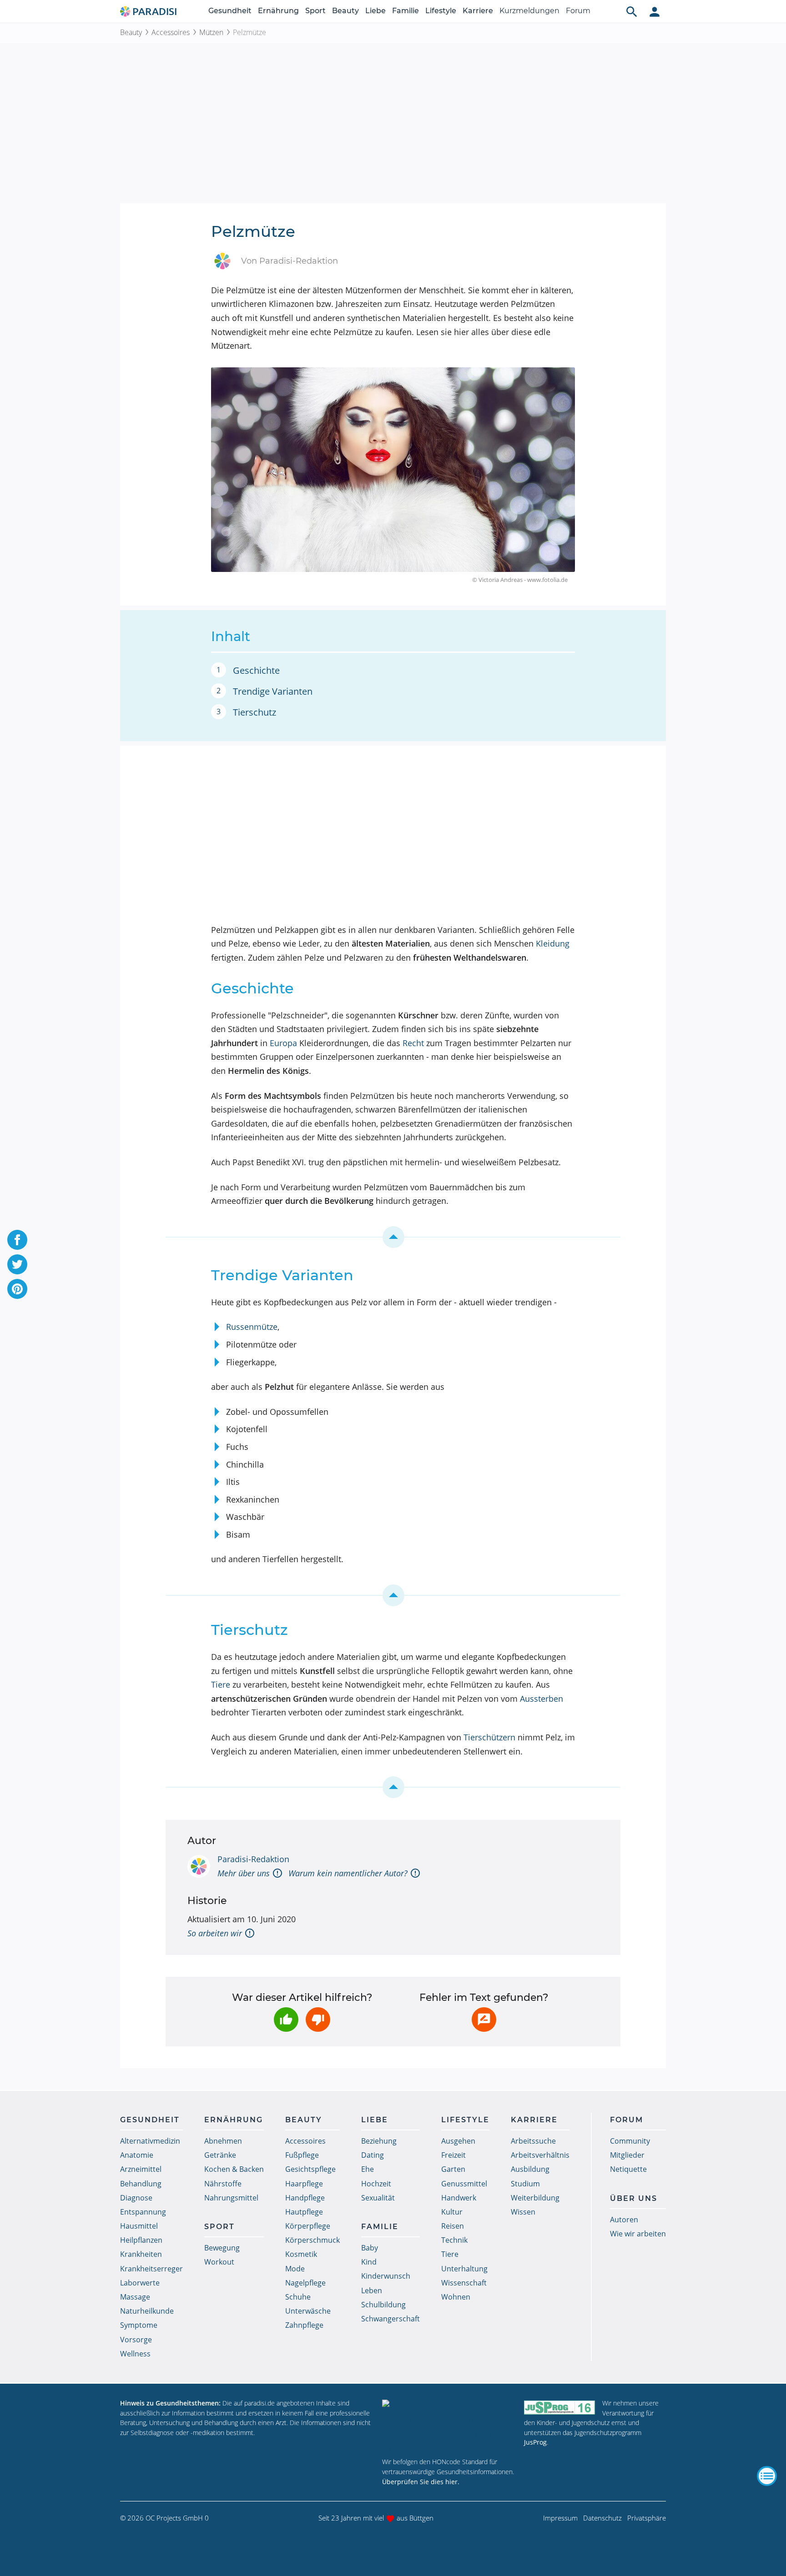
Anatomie (137, 2155)
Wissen (523, 2212)
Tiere (221, 1684)
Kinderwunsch (386, 2276)
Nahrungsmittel (231, 2198)
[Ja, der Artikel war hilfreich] (286, 2020)
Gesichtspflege (310, 2169)
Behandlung (141, 2184)
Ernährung (278, 11)
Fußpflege (302, 2155)
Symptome (139, 2325)
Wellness (135, 2354)
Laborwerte (140, 2283)
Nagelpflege (305, 2283)
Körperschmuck (312, 2240)
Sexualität (378, 2198)
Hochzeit (376, 2184)
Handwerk (459, 2198)
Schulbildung (383, 2305)
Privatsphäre (647, 2518)
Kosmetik (301, 2254)
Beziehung (379, 2141)
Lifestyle (441, 11)
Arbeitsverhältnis (540, 2155)
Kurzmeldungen (529, 11)
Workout (219, 2262)
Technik (454, 2240)
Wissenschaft (464, 2283)
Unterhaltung (464, 2269)
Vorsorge (136, 2340)
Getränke (220, 2155)
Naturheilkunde (147, 2311)
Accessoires (171, 32)
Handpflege (305, 2198)
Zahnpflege (304, 2325)
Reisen (453, 2226)
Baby (370, 2248)
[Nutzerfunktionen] (655, 11)
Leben (372, 2290)
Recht (413, 1043)
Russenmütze (252, 1327)
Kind (369, 2262)
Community (630, 2141)
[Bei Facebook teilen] (17, 1240)
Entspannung (143, 2212)
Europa (283, 1043)
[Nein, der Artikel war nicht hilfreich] (318, 2020)
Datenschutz (602, 2518)
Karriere (478, 11)
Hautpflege (304, 2212)
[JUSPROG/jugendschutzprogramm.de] (559, 2407)
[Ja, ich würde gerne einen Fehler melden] (484, 2020)
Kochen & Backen (234, 2169)
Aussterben (542, 1699)
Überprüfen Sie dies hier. (421, 2482)
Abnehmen (223, 2141)
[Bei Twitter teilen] (17, 1264)
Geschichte (256, 670)
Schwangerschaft (390, 2319)
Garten (453, 2169)
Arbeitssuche (533, 2141)
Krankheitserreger (151, 2269)
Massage (135, 2297)
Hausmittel (139, 2226)
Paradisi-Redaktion (253, 1859)
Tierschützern (489, 1737)
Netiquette (628, 2169)
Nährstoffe (223, 2184)
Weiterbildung (535, 2198)
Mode (295, 2269)
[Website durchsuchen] (632, 11)
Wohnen (456, 2297)
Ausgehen (458, 2141)
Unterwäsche (308, 2311)
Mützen (211, 32)
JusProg (535, 2442)
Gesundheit (230, 11)
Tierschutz (254, 712)
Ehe (368, 2169)
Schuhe (298, 2297)
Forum (578, 11)
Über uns (634, 2198)
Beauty (345, 11)
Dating (373, 2155)
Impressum (560, 2518)
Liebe (375, 11)
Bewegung (222, 2248)
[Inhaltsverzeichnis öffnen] (767, 2476)
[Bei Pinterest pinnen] (17, 1289)
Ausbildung (530, 2169)
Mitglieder (627, 2155)
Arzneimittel (141, 2169)
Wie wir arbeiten (638, 2234)
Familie (406, 11)
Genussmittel (464, 2184)
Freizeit (453, 2155)
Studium (525, 2184)
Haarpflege (304, 2184)
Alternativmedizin (150, 2141)
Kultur (452, 2212)
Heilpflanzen (141, 2240)
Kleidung (553, 943)
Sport (315, 11)
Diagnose (136, 2198)
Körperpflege (308, 2226)
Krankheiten (141, 2254)
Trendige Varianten (273, 691)
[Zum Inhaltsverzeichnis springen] (393, 1237)
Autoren (624, 2220)
